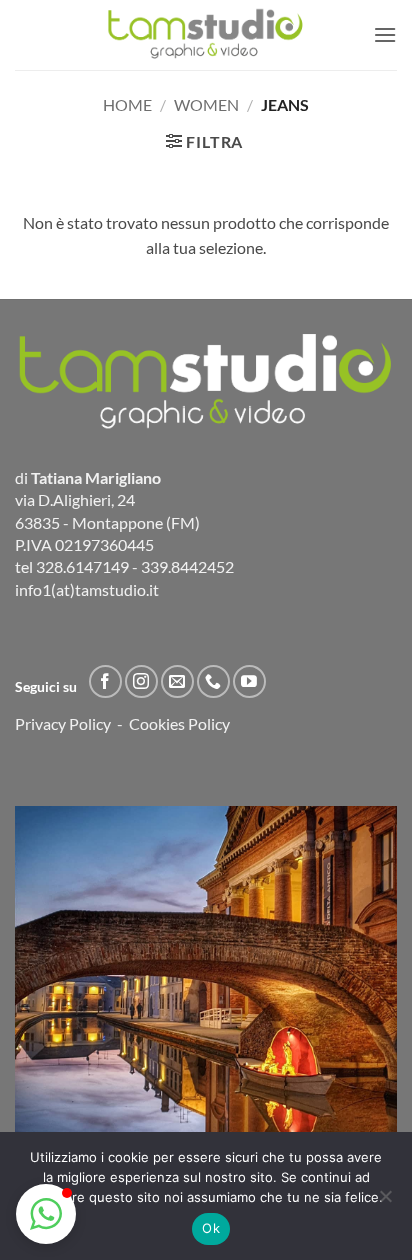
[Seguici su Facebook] (105, 681)
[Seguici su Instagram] (141, 681)
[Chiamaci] (213, 681)
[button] (385, 34)
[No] (385, 1202)
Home (127, 104)
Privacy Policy (63, 723)
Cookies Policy (179, 723)
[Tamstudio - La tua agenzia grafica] (206, 35)
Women (206, 104)
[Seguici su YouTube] (249, 681)
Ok (211, 1228)
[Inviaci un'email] (177, 681)
